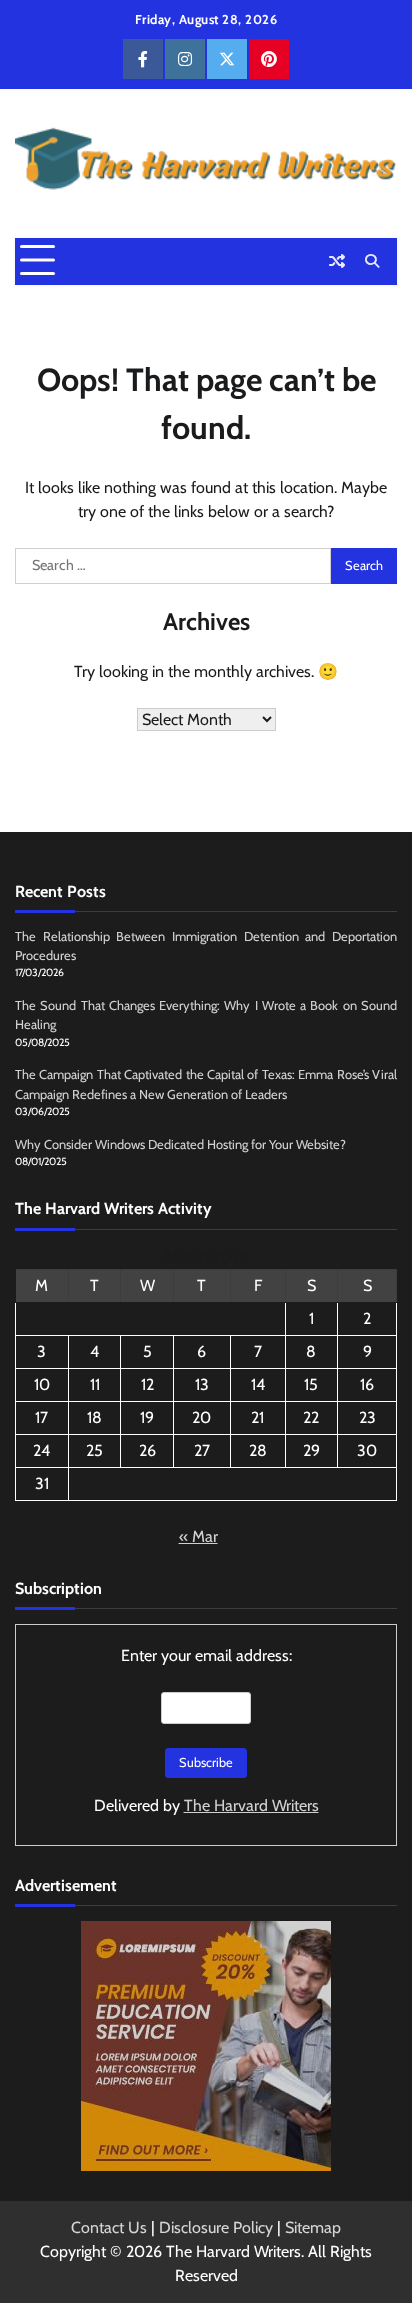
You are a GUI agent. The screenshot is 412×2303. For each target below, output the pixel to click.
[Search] (372, 261)
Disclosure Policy (216, 2227)
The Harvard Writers (251, 1805)
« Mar (198, 1536)
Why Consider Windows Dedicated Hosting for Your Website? (180, 1144)
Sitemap (313, 2227)
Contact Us (109, 2227)
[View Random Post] (337, 261)
